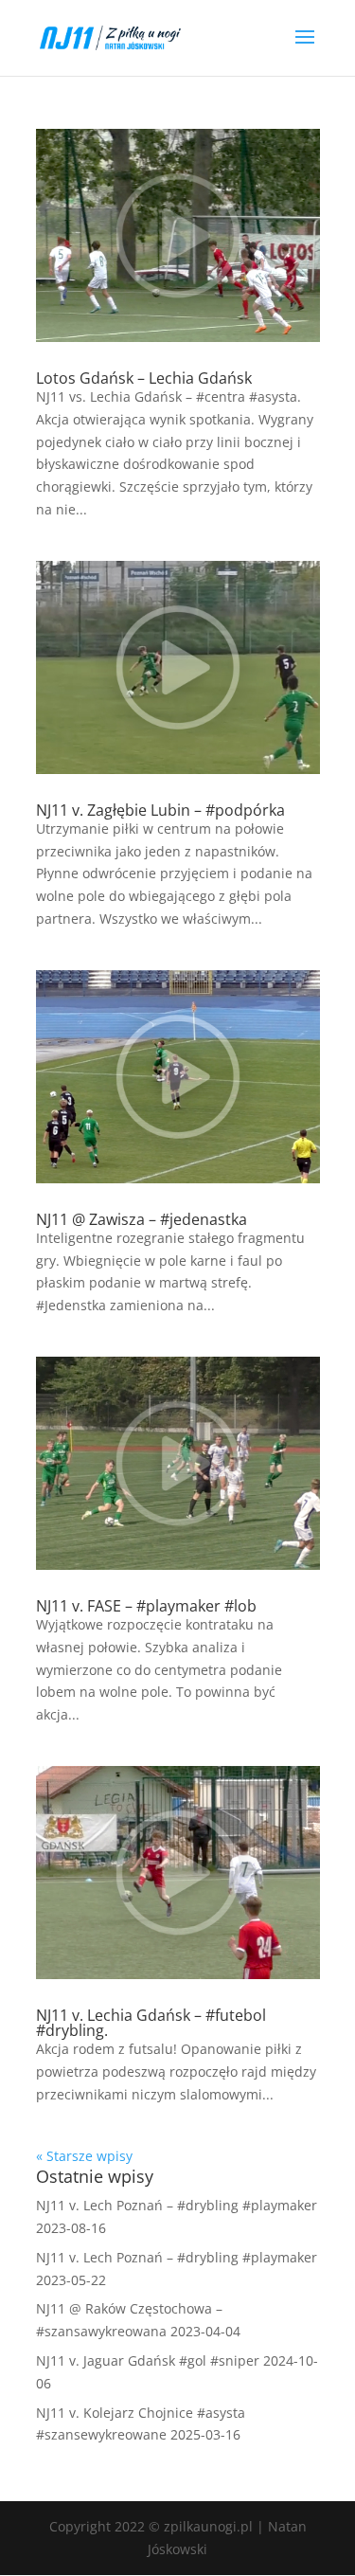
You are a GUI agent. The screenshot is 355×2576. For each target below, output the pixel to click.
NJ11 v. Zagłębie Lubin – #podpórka (160, 810)
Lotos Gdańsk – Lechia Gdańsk (144, 378)
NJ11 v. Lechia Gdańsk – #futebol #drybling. (151, 2023)
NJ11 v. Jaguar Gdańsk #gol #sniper (148, 2360)
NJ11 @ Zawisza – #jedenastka (142, 1219)
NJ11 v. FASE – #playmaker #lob (146, 1606)
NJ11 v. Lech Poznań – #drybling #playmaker (177, 2205)
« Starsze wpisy (84, 2156)
